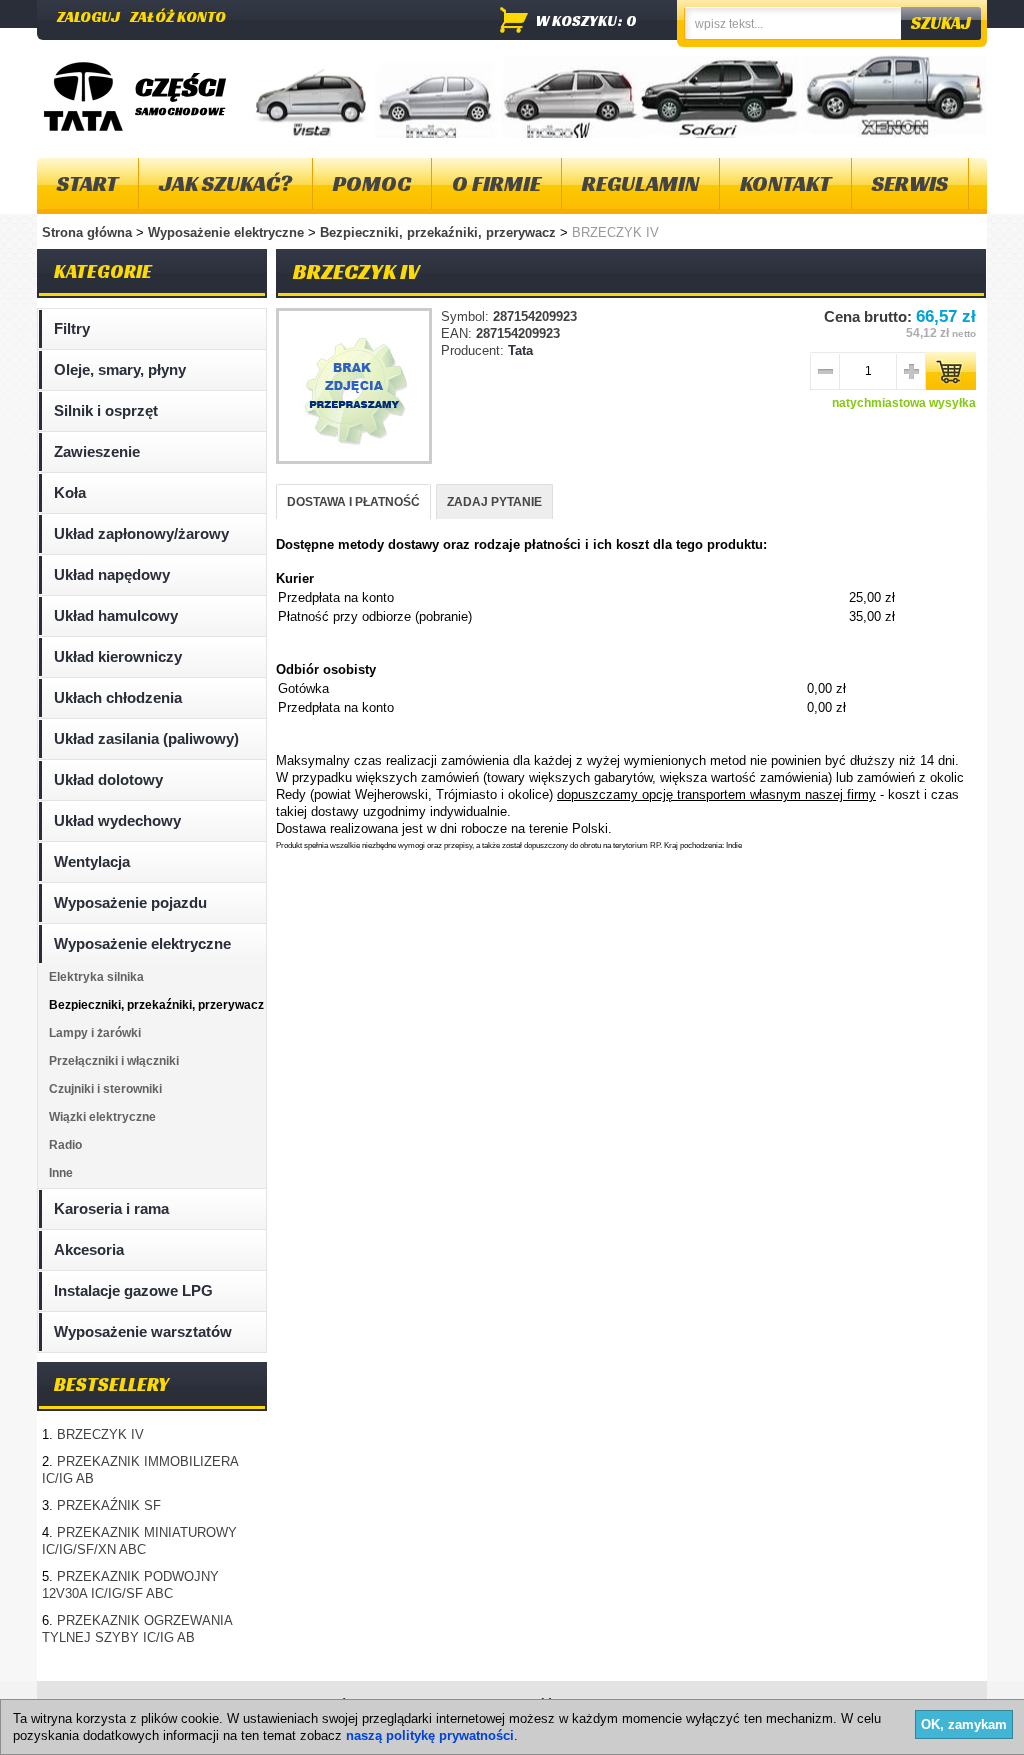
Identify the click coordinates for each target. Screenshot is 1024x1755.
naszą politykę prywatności (430, 1735)
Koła (70, 492)
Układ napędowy (112, 574)
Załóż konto (178, 16)
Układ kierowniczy (118, 656)
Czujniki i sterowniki (105, 1089)
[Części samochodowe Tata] (83, 96)
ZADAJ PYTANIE (494, 502)
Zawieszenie (97, 451)
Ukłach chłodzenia (118, 697)
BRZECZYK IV (100, 1434)
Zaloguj (88, 16)
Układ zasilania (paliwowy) (146, 738)
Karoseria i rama (111, 1208)
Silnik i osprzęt (106, 410)
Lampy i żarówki (95, 1033)
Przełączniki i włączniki (114, 1061)
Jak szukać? (225, 183)
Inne (61, 1173)
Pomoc (372, 183)
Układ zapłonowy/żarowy (141, 533)
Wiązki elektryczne (102, 1117)
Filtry (72, 328)
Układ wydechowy (117, 820)
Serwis (910, 183)
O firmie (496, 183)
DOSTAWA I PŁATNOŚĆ (353, 502)
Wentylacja (92, 861)
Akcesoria (89, 1249)
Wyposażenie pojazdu (130, 902)
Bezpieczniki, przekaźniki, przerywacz (440, 232)
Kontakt (785, 183)
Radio (65, 1145)
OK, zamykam (964, 1724)
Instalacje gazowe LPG (133, 1290)
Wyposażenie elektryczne (228, 232)
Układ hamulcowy (116, 615)
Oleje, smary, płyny (120, 369)
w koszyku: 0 (586, 20)
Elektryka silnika (96, 977)
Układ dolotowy (108, 779)
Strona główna (87, 232)
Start (87, 183)
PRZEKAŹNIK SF (109, 1505)
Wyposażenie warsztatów (143, 1331)
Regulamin (640, 183)
